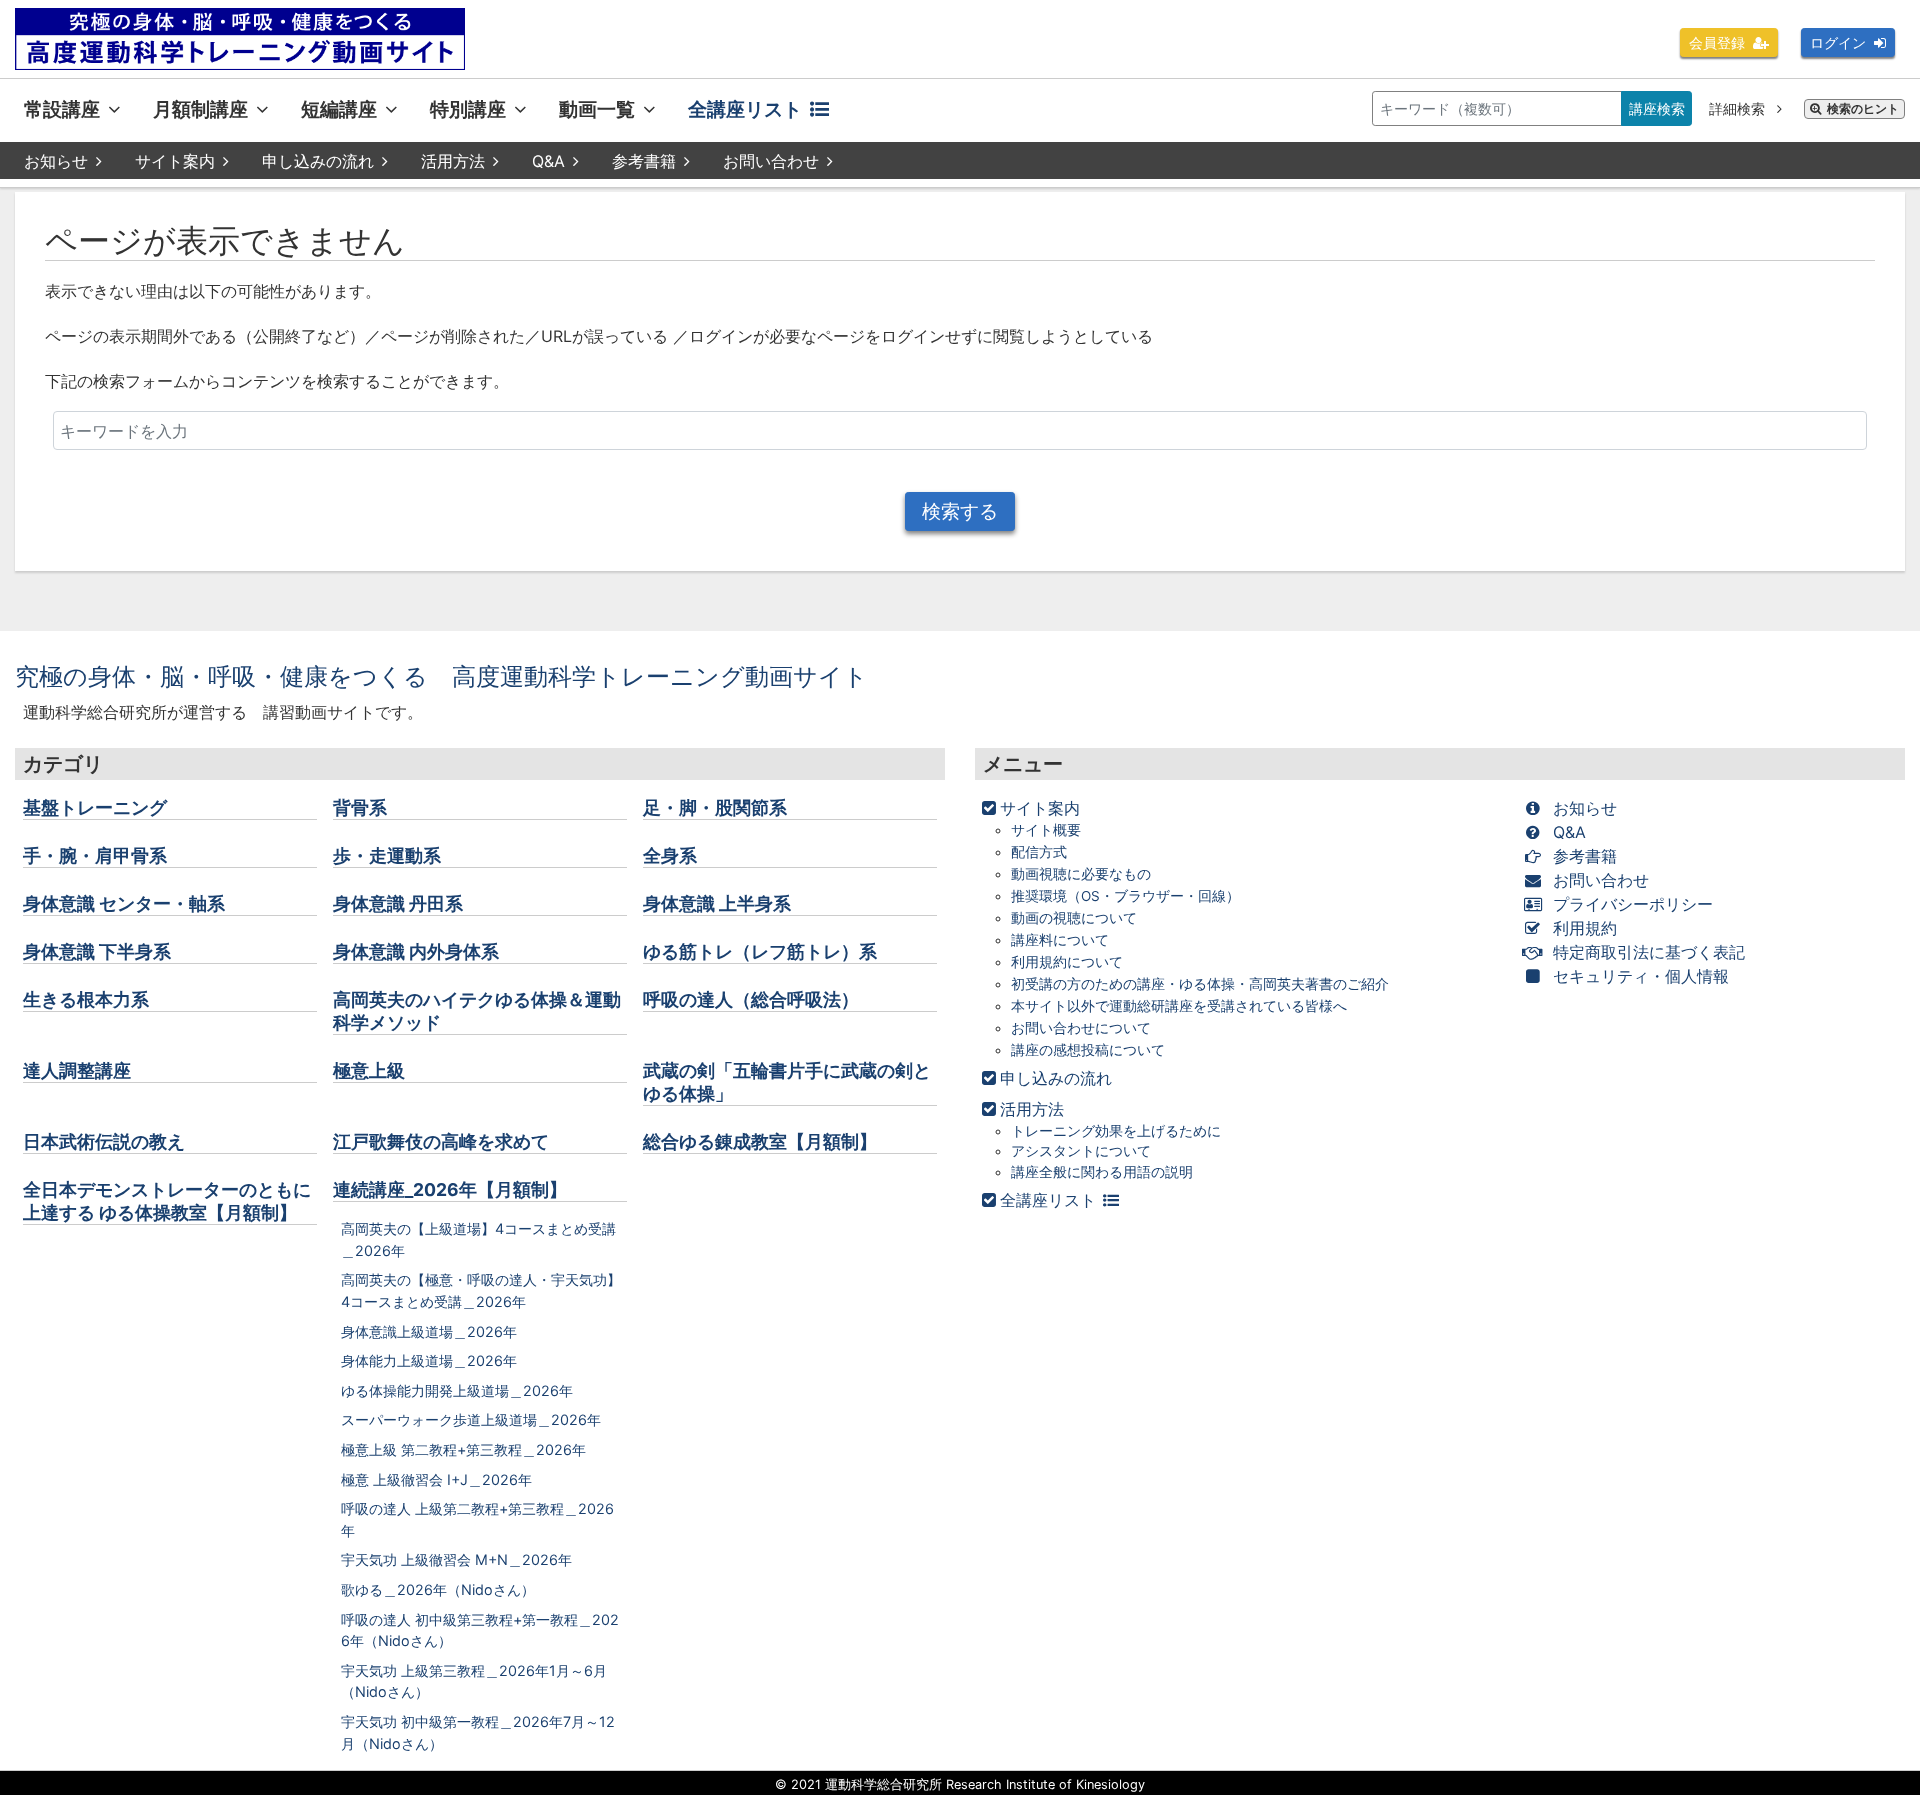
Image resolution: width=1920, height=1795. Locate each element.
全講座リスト (745, 109)
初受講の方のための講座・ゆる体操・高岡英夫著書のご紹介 (1200, 984)
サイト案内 (175, 161)
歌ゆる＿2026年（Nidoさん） (438, 1589)
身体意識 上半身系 (717, 903)
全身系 (670, 855)
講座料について (1060, 940)
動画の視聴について (1074, 918)
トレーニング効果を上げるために (1116, 1131)
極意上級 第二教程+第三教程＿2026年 (463, 1449)
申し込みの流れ (318, 161)
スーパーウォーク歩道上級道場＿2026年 (471, 1419)
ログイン (1838, 42)
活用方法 (453, 161)
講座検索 (1657, 108)
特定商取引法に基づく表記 (1649, 952)
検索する (960, 511)
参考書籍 (644, 161)
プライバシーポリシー (1633, 904)
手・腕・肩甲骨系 (95, 855)
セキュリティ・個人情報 (1641, 976)
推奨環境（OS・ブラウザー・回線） (1125, 896)
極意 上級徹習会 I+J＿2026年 (436, 1479)
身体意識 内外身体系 (416, 951)
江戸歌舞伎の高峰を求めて (441, 1141)
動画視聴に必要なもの (1081, 874)
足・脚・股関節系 (715, 807)
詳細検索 (1739, 108)
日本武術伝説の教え (104, 1141)
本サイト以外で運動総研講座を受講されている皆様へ (1179, 1006)
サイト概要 (1046, 830)
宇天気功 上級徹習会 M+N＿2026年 (456, 1559)
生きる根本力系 (86, 999)
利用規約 (1585, 928)
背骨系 (360, 807)
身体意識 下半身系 (97, 951)
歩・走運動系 (387, 855)
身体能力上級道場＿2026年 (429, 1360)
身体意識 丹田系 (398, 903)
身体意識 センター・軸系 (124, 903)
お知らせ (56, 161)
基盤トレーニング (95, 807)
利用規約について (1067, 962)
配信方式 (1039, 852)
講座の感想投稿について (1088, 1050)
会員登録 (1717, 42)
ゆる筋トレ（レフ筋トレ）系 (760, 951)
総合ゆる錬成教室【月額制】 (760, 1141)
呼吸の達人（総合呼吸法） (751, 999)
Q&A (548, 161)
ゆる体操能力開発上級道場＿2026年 (457, 1390)
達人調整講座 (77, 1070)
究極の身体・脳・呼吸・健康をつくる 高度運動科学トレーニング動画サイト (441, 676)
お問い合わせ (771, 161)
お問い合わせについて (1081, 1028)
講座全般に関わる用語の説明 (1102, 1172)
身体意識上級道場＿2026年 (429, 1331)
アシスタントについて (1081, 1151)
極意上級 (369, 1070)
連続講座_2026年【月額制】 (450, 1189)
